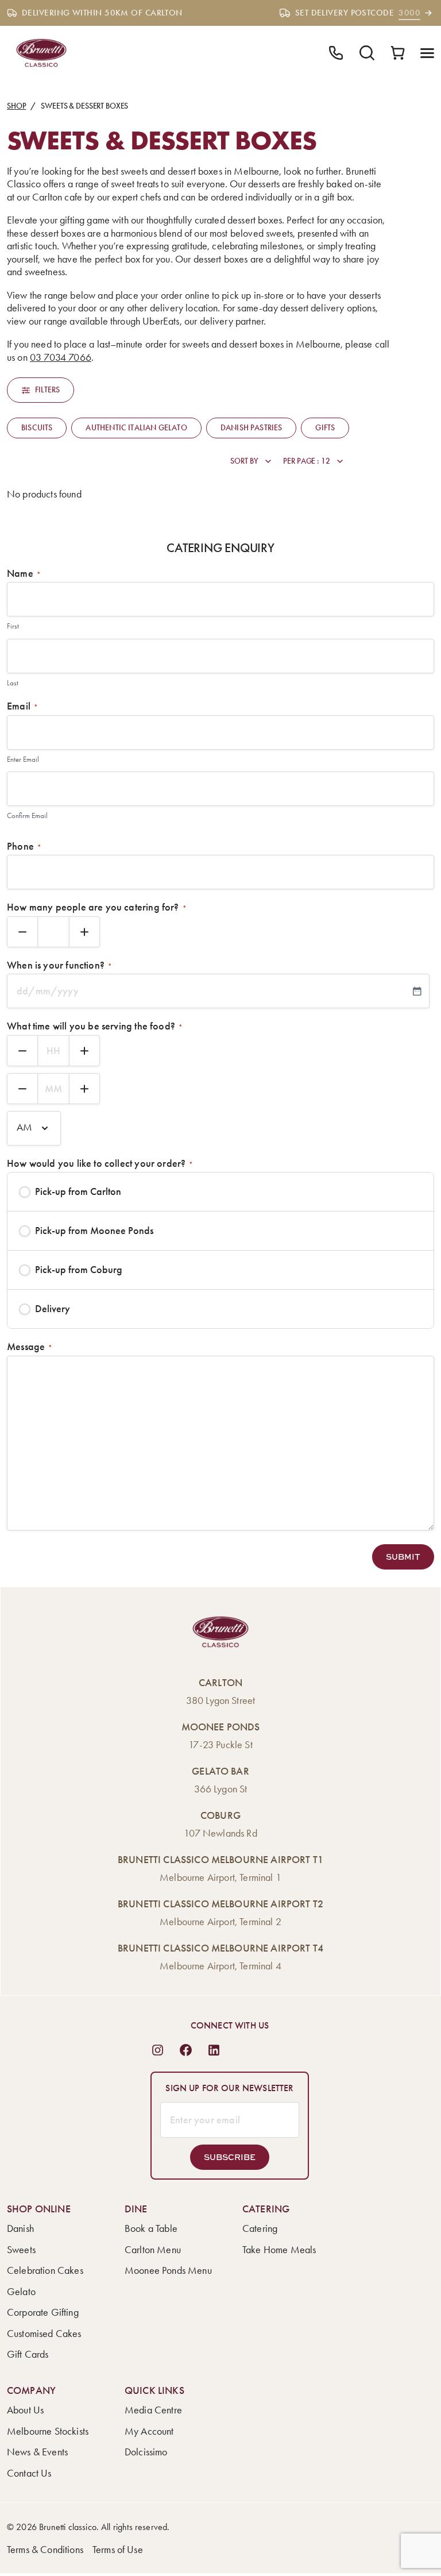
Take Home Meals (279, 2250)
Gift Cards (28, 2354)
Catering (260, 2228)
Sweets (21, 2250)
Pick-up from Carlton (78, 1191)
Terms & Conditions (45, 2550)
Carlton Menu (153, 2250)
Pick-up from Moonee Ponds (94, 1231)
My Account (149, 2431)
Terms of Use (118, 2550)
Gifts (325, 428)
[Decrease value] (22, 932)
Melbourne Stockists (48, 2431)
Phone (24, 846)
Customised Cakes (44, 2334)
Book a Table (151, 2228)
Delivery (53, 1309)
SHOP (16, 106)
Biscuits (37, 428)
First (13, 626)
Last (13, 683)
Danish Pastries (252, 428)
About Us (25, 2410)
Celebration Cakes (45, 2270)
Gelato (21, 2292)
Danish (20, 2228)
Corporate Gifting (43, 2312)
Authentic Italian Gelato (136, 428)
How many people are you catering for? (97, 907)
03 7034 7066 (61, 357)
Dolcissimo (146, 2452)
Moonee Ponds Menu (168, 2270)
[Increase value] (84, 932)
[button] (403, 1557)
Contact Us (29, 2473)
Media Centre (153, 2410)
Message (30, 1347)
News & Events (37, 2452)
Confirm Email (27, 815)
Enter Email (23, 759)
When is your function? (59, 965)
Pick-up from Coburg (79, 1270)
